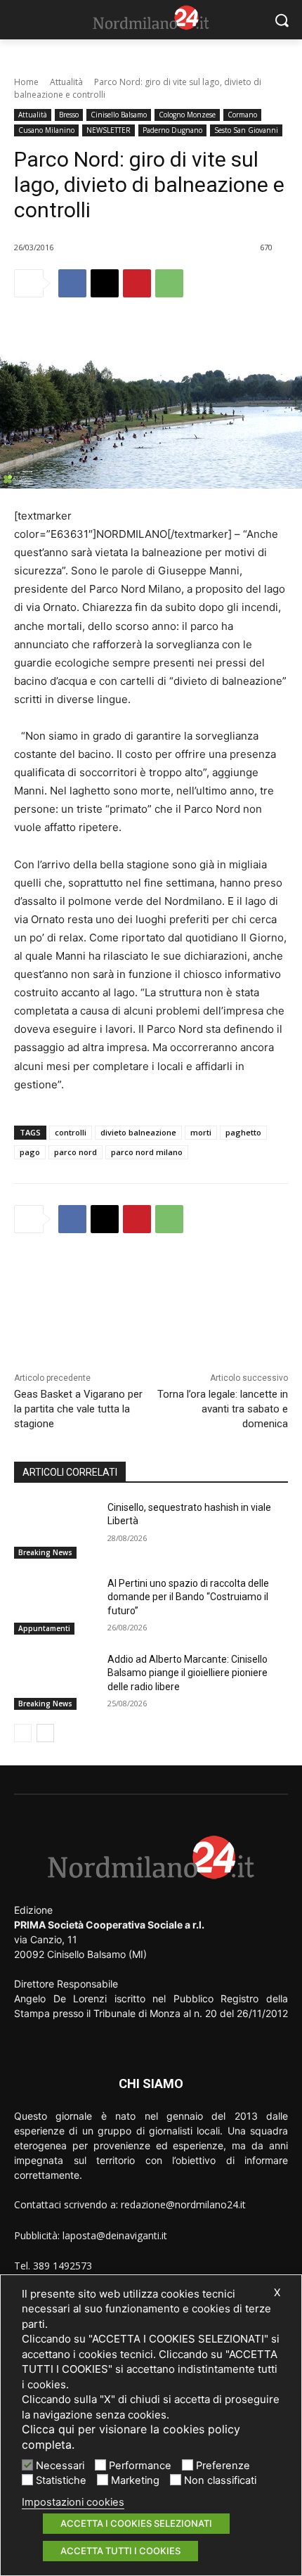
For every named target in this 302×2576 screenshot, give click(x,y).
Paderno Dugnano (172, 130)
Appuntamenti (44, 1628)
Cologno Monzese (187, 115)
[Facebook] (72, 283)
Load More (151, 1282)
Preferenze (223, 2466)
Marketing (135, 2480)
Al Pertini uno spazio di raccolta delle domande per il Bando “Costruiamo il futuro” (188, 1597)
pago (30, 1152)
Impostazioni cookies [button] (73, 2502)
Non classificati (220, 2480)
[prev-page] (23, 1733)
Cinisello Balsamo (119, 115)
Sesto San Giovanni (246, 130)
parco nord (75, 1152)
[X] (105, 283)
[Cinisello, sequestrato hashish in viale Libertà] (55, 1530)
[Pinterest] (137, 283)
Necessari (60, 2466)
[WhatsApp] (169, 283)
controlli (71, 1132)
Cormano (242, 115)
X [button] (277, 2293)
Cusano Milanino (46, 130)
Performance (140, 2466)
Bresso (69, 115)
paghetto (243, 1132)
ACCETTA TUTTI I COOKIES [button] (120, 2551)
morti (201, 1132)
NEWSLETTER (109, 130)
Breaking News (45, 1552)
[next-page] (45, 1733)
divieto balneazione (138, 1132)
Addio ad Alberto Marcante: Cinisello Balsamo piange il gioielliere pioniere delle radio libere (188, 1673)
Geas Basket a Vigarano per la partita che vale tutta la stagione (78, 1409)
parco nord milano (147, 1152)
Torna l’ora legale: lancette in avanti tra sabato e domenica (223, 1409)
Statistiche (61, 2480)
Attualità (66, 82)
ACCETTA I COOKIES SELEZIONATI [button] (136, 2523)
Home (26, 82)
